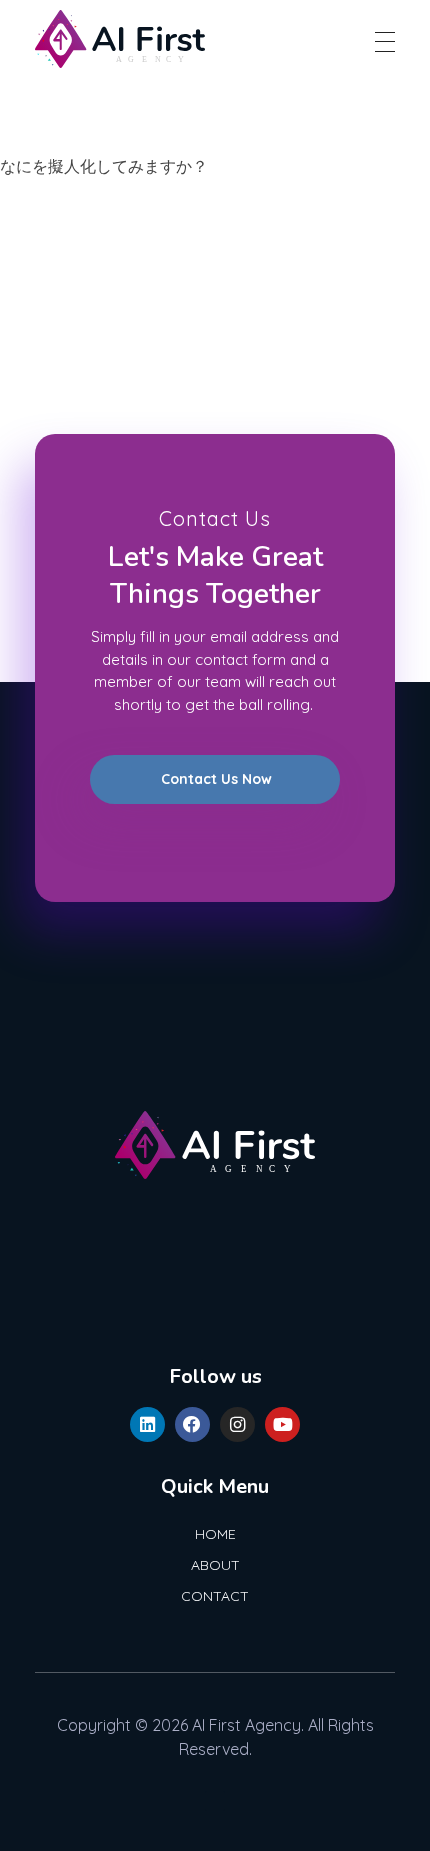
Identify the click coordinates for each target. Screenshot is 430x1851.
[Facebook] (192, 1424)
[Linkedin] (147, 1424)
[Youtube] (282, 1424)
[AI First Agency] (120, 39)
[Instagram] (237, 1424)
